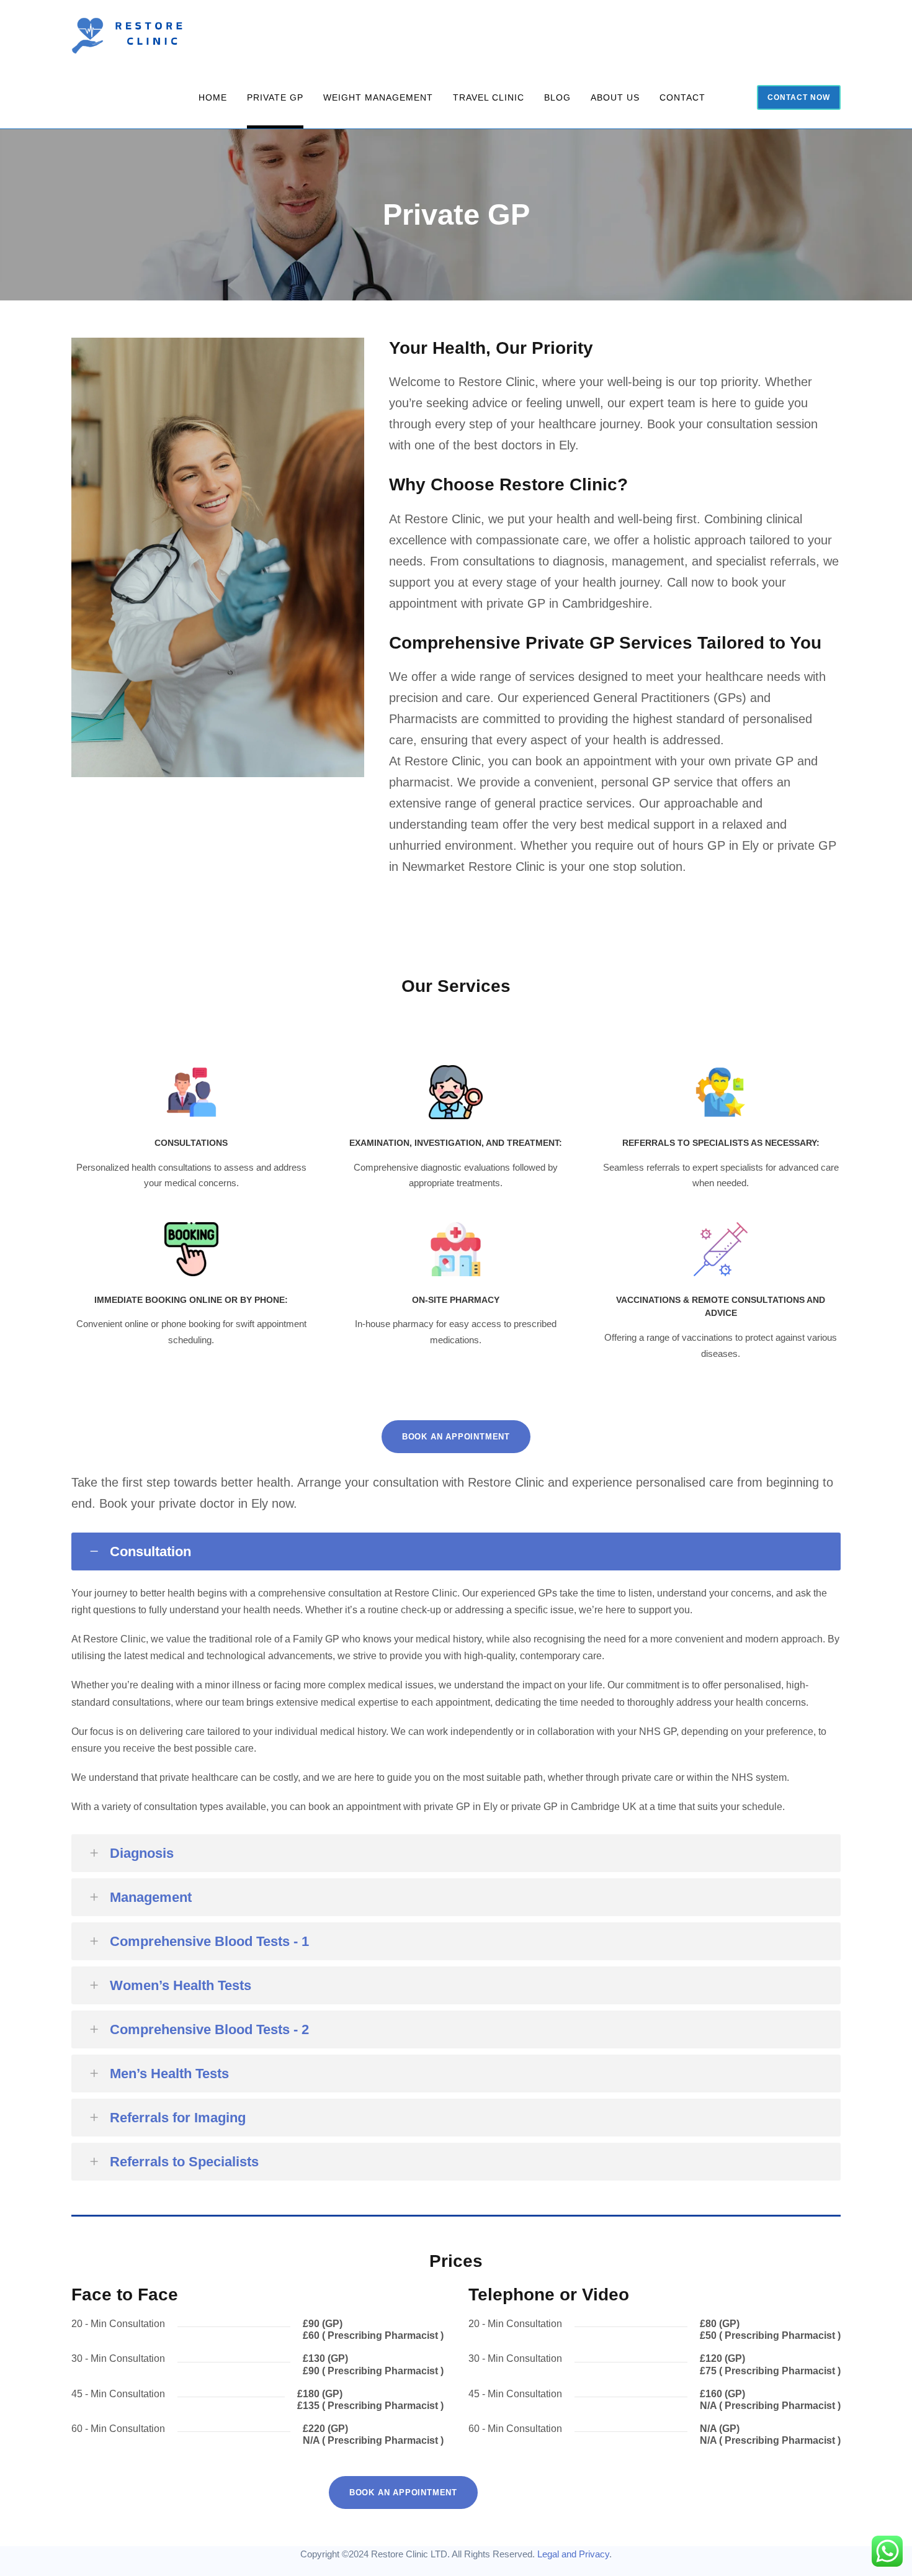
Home (213, 97)
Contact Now (799, 97)
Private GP (275, 97)
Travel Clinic (489, 97)
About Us (615, 97)
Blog (557, 97)
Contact (682, 97)
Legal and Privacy (573, 2554)
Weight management (378, 97)
